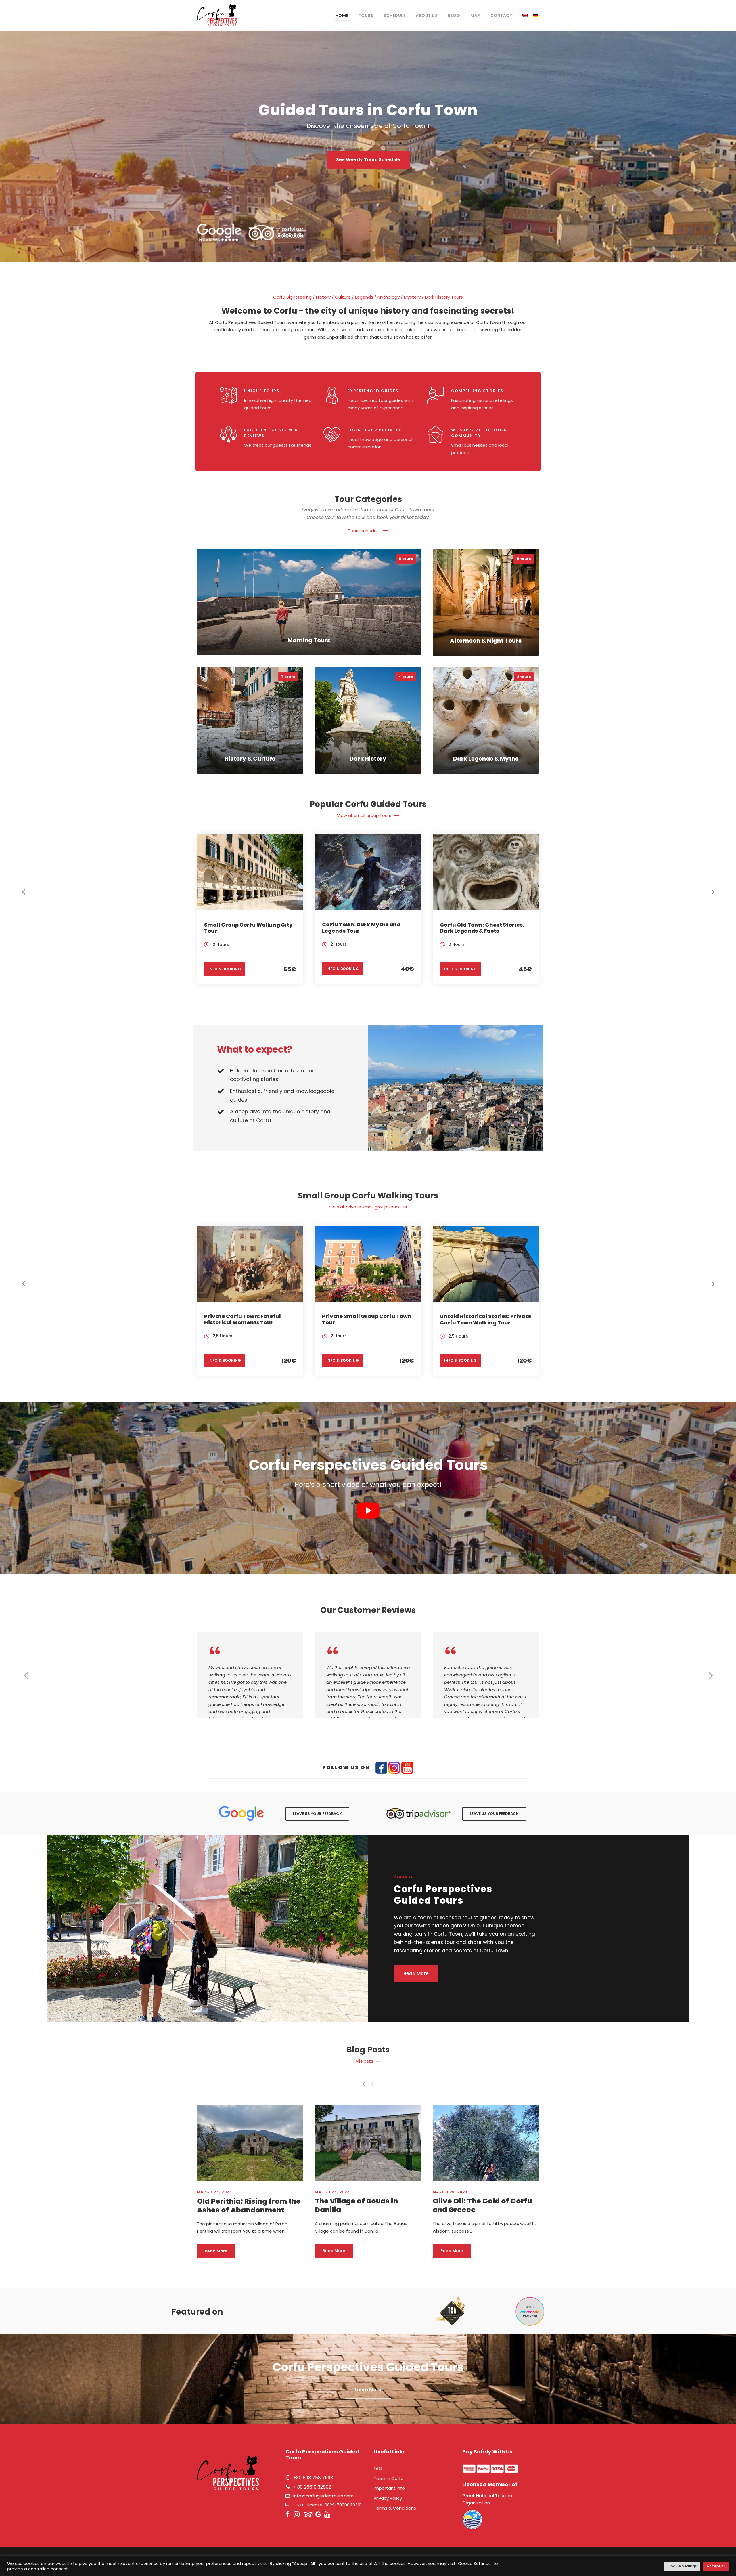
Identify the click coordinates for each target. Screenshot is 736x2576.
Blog (454, 16)
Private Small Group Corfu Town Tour (367, 1319)
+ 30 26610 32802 (312, 2487)
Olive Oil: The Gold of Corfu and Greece (364, 2205)
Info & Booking (225, 969)
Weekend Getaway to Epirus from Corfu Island (485, 2205)
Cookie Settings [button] (682, 2566)
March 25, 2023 (214, 2192)
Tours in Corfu (389, 2478)
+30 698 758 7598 (313, 2478)
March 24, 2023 (450, 2192)
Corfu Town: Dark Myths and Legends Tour (361, 928)
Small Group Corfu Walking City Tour (248, 928)
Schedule (394, 16)
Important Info (389, 2488)
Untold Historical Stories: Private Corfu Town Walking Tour (486, 1319)
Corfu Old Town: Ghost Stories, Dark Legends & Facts (482, 928)
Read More (216, 2251)
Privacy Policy (388, 2498)
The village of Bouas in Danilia (238, 2205)
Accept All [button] (716, 2566)
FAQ (378, 2468)
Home (342, 16)
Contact (501, 16)
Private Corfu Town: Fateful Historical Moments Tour (243, 1319)
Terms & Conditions (395, 2508)
